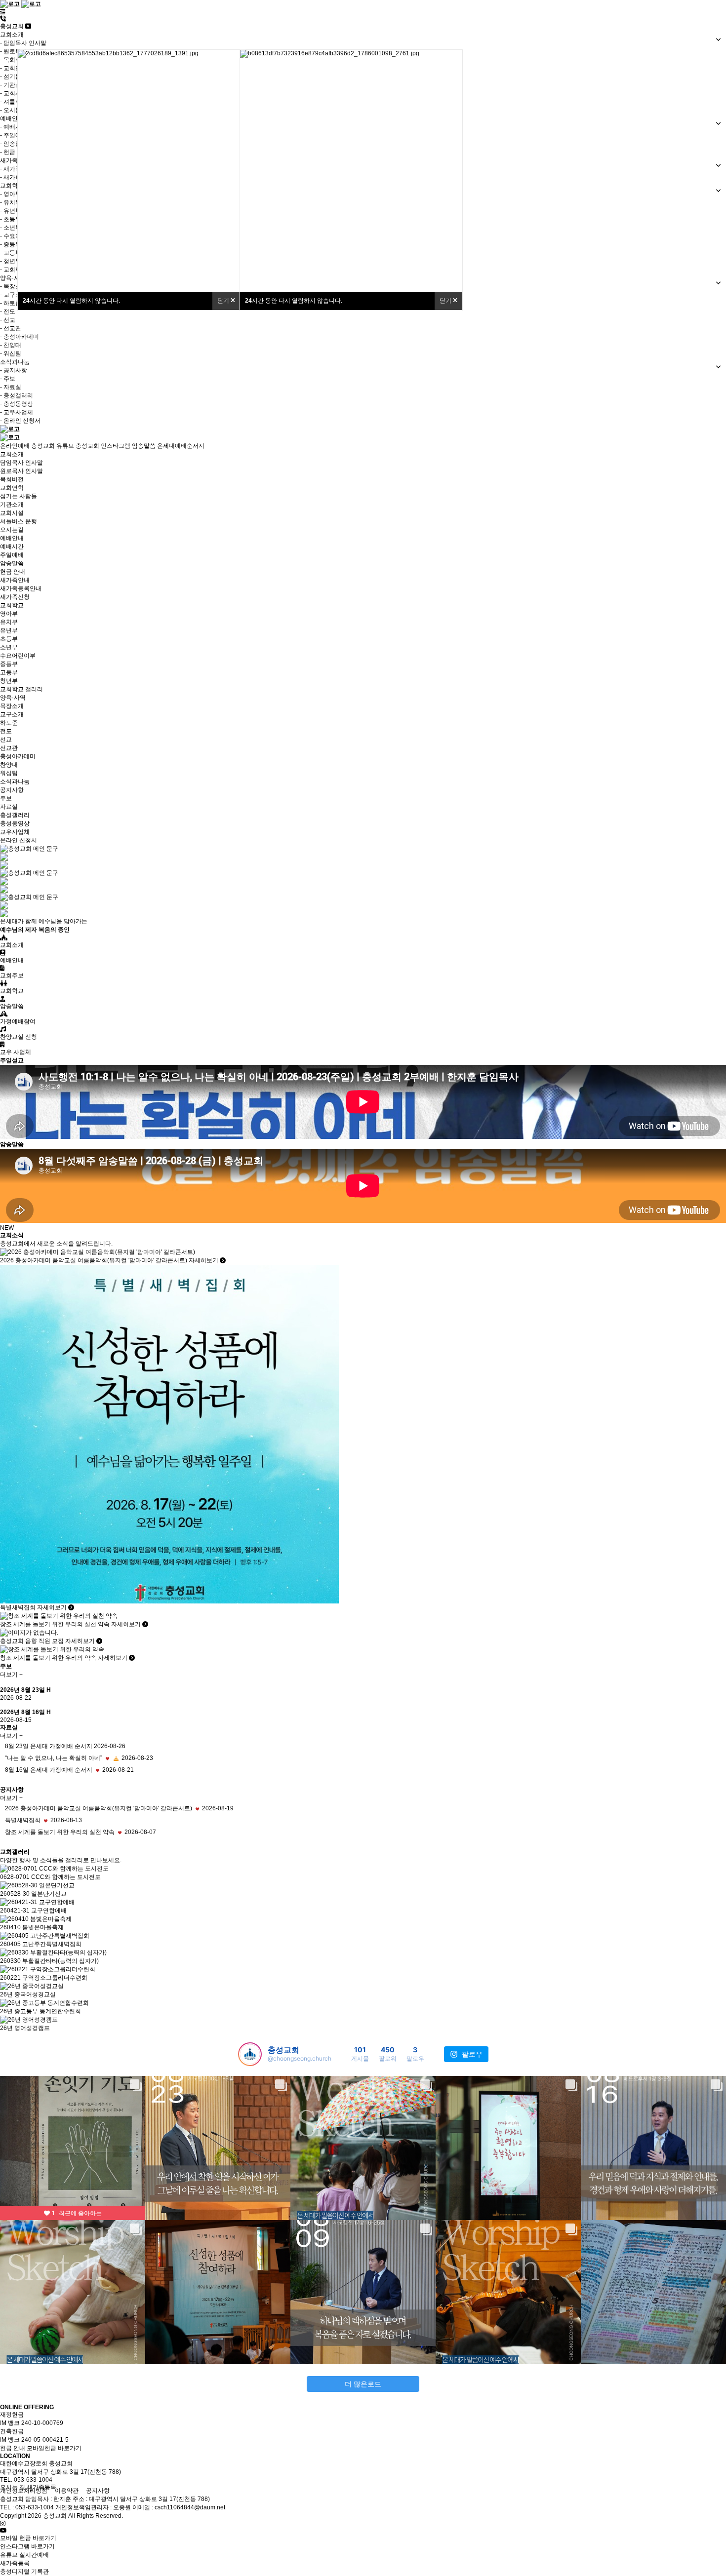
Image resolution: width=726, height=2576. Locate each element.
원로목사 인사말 (21, 471)
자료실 (9, 807)
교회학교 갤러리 (21, 689)
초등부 (9, 639)
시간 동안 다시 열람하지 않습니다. (71, 301)
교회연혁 (12, 488)
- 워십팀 (11, 353)
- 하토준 (11, 303)
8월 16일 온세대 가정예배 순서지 (49, 1770)
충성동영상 (15, 823)
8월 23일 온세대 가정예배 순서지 (49, 1746)
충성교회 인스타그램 (103, 446)
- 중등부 (11, 244)
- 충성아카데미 (20, 337)
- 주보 (8, 379)
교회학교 (12, 605)
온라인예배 (15, 446)
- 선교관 (11, 328)
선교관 (9, 748)
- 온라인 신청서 (20, 421)
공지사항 (12, 790)
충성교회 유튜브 (53, 446)
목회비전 (12, 479)
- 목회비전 (14, 60)
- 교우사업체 (17, 412)
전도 (6, 731)
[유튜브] (3, 2531)
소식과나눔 (15, 781)
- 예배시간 (14, 127)
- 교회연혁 (14, 68)
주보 (6, 798)
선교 (6, 740)
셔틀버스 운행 (19, 521)
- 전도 (8, 312)
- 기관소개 (14, 85)
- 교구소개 (14, 295)
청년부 (9, 681)
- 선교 (8, 320)
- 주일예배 (14, 135)
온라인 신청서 (19, 840)
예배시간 (12, 546)
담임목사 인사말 (21, 463)
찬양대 (9, 765)
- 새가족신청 (17, 177)
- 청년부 (11, 261)
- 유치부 (11, 202)
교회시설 (12, 513)
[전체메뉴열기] (3, 12)
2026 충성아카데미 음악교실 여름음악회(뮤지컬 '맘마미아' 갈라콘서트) (99, 1808)
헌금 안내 (13, 572)
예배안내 (12, 538)
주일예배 (12, 555)
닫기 (224, 301)
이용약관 (67, 2491)
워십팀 (9, 773)
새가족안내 (15, 580)
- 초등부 (11, 219)
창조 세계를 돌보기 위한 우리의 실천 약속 (60, 1832)
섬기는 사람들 (19, 496)
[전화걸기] (3, 19)
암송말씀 (144, 446)
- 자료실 (11, 387)
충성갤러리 (15, 815)
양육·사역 (13, 698)
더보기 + (11, 1675)
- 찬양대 (11, 345)
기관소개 (12, 505)
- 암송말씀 (14, 144)
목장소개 (12, 706)
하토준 (9, 723)
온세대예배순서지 (181, 446)
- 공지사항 (14, 370)
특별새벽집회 (23, 1820)
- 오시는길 (14, 110)
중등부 (9, 664)
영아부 (9, 614)
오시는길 (12, 530)
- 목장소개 (14, 286)
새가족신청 (15, 597)
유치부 (9, 622)
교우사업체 (15, 832)
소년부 (9, 647)
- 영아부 (11, 194)
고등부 (9, 672)
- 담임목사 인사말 (23, 43)
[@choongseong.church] (250, 2054)
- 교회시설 (14, 93)
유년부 (9, 630)
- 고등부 (11, 253)
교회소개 (12, 454)
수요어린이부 (18, 656)
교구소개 (12, 714)
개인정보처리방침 (24, 2491)
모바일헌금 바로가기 (54, 2448)
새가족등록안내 (21, 588)
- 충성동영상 (17, 404)
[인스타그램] (3, 2524)
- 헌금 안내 (14, 152)
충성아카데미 (18, 756)
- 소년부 (11, 228)
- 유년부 (11, 211)
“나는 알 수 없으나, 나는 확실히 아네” (54, 1758)
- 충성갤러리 (17, 395)
